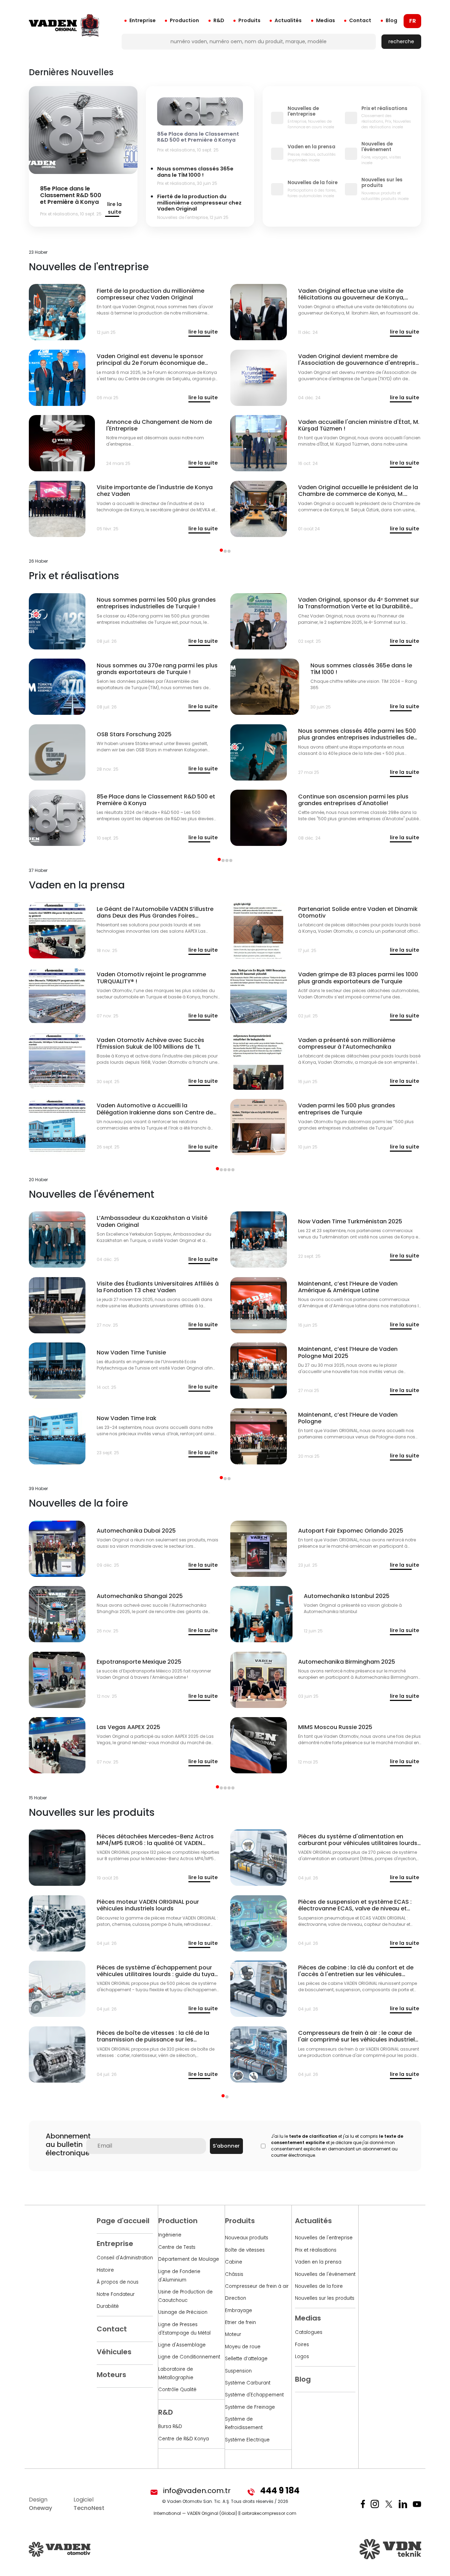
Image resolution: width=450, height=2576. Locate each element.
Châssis (234, 2274)
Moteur (233, 2334)
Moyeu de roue (243, 2347)
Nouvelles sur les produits (325, 2298)
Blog (391, 20)
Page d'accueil (123, 2221)
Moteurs (111, 2375)
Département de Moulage (189, 2259)
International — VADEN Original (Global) (195, 2513)
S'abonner (226, 2146)
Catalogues (309, 2332)
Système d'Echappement (254, 2395)
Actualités (288, 20)
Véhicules (114, 2352)
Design (40, 2504)
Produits (249, 20)
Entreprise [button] (143, 20)
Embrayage (239, 2310)
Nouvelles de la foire (319, 2286)
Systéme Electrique (247, 2440)
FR (413, 21)
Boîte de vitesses (245, 2250)
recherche (401, 41)
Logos (302, 2357)
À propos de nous (118, 2282)
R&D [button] (219, 20)
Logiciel (89, 2504)
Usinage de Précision (183, 2312)
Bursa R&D (170, 2426)
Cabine (234, 2262)
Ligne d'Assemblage (182, 2345)
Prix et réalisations (316, 2250)
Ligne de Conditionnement (189, 2357)
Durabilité (108, 2306)
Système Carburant (248, 2383)
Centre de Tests (177, 2247)
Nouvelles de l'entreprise (324, 2238)
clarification (323, 2136)
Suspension (238, 2371)
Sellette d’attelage (246, 2359)
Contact (360, 20)
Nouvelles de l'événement (325, 2274)
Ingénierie (170, 2235)
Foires (302, 2345)
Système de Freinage (250, 2407)
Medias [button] (326, 20)
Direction (236, 2298)
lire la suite (114, 208)
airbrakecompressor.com (269, 2513)
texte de (298, 2136)
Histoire (105, 2270)
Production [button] (184, 20)
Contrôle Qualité (177, 2390)
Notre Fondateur (116, 2294)
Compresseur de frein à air (257, 2286)
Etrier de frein (240, 2322)
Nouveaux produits (247, 2238)
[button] (221, 550)
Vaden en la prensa (318, 2262)
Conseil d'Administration (125, 2258)
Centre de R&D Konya (184, 2439)
